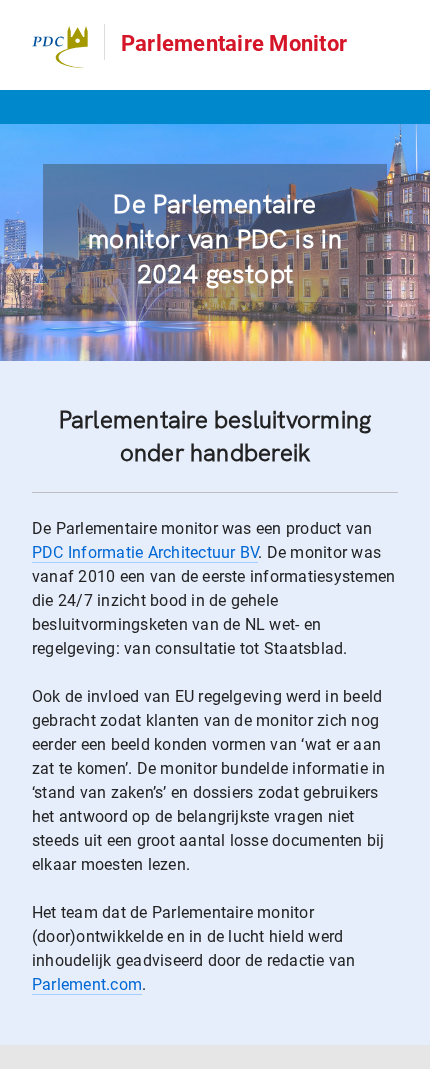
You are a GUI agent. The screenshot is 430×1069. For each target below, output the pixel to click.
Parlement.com (87, 984)
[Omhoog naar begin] (405, 1052)
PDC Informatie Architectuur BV (145, 552)
